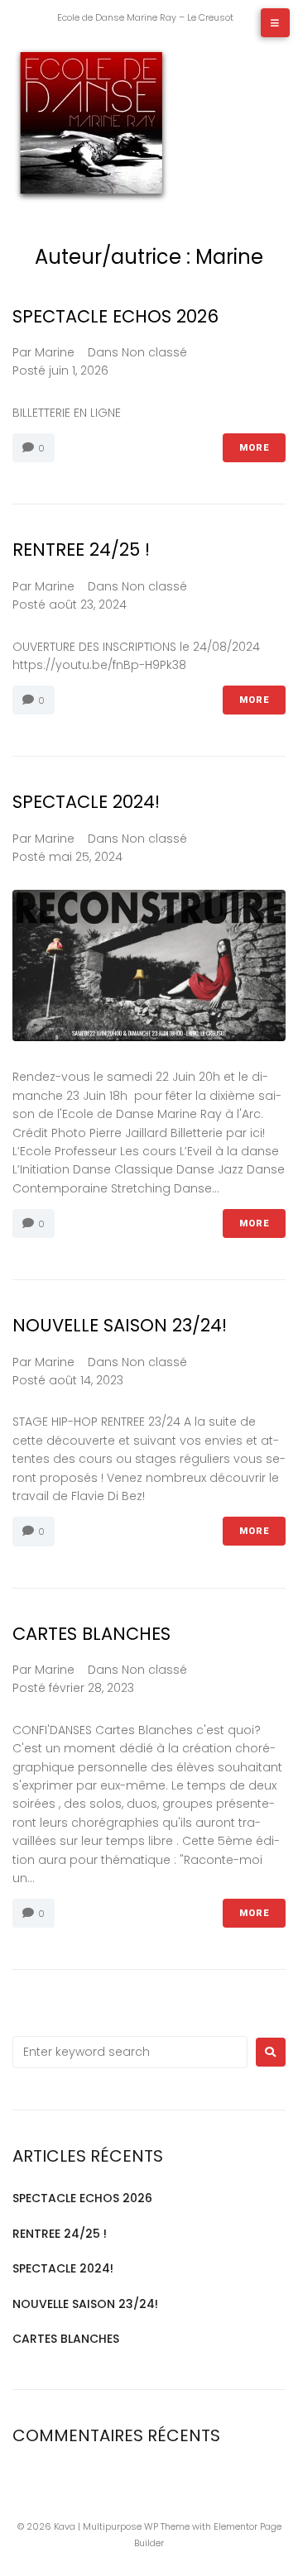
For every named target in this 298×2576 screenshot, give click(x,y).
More (254, 448)
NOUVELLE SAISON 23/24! (120, 1325)
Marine (55, 352)
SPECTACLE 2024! (86, 802)
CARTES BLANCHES (91, 1634)
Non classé (154, 352)
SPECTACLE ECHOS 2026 (115, 316)
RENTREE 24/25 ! (81, 550)
